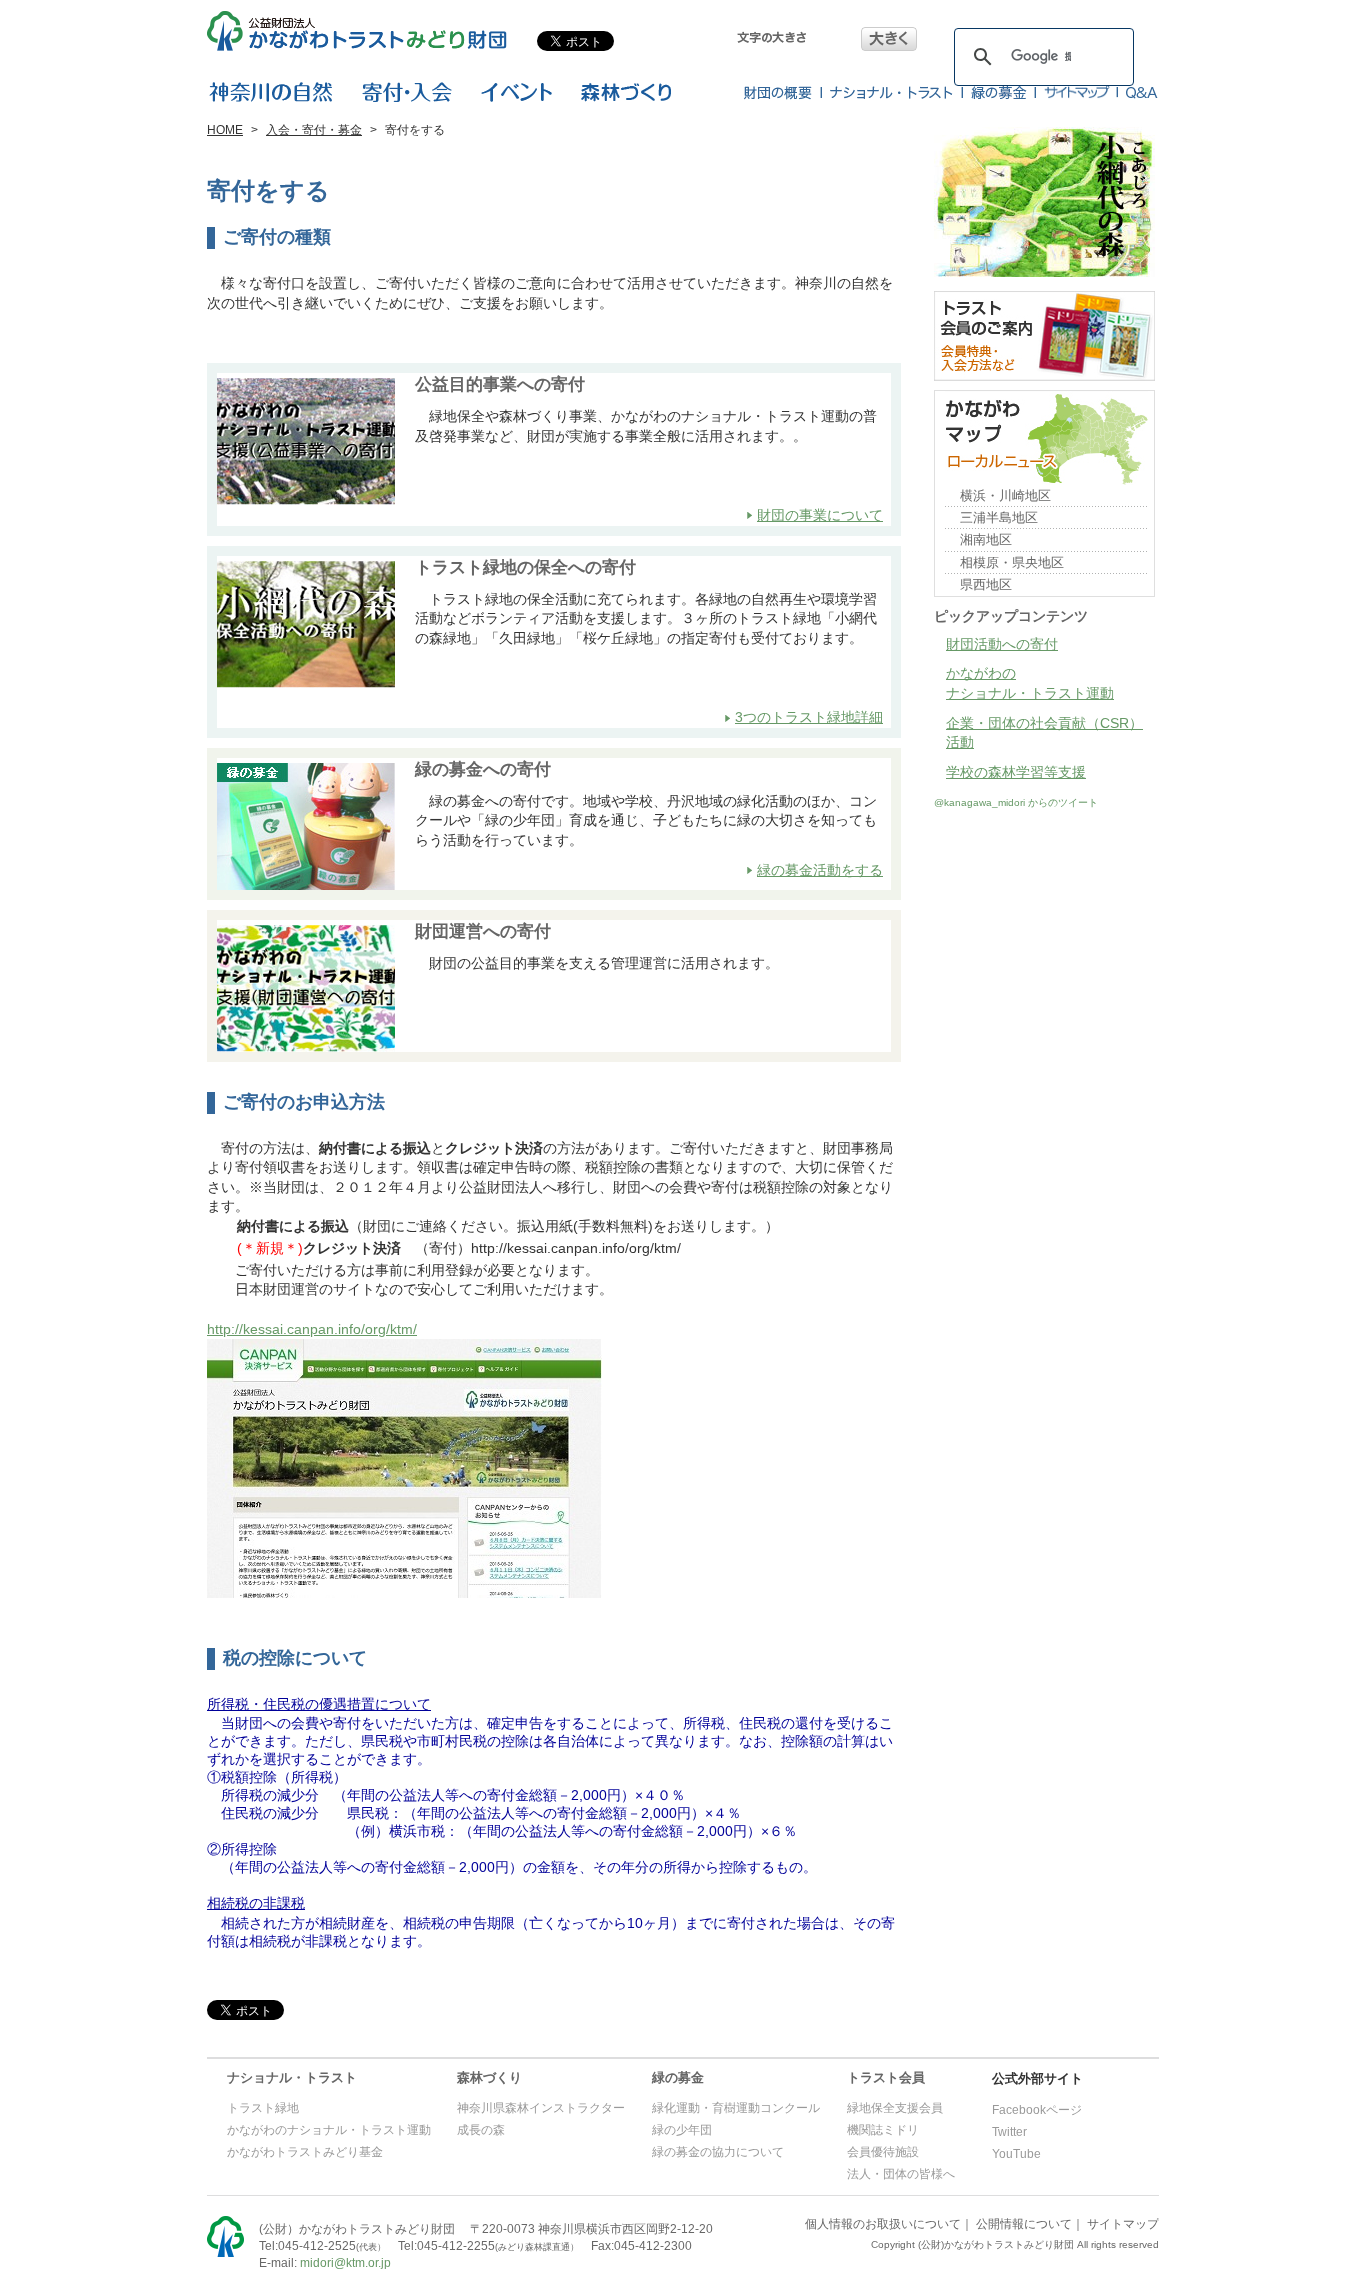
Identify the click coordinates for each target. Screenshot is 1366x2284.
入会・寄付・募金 (314, 130)
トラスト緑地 (263, 2108)
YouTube (1016, 2154)
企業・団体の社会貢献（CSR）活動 (1044, 733)
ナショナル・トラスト (292, 2077)
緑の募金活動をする (820, 870)
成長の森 (481, 2130)
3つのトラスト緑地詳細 (809, 717)
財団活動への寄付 (1002, 644)
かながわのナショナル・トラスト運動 (329, 2130)
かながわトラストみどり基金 (305, 2152)
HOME (225, 130)
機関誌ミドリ (883, 2130)
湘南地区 (986, 539)
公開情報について (1024, 2224)
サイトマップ (1123, 2224)
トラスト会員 (886, 2077)
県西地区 (986, 584)
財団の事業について (820, 515)
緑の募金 (678, 2077)
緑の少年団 (682, 2130)
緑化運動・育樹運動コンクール (736, 2108)
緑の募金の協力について (718, 2152)
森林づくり (489, 2077)
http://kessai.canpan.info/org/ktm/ (312, 1329)
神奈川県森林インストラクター (541, 2108)
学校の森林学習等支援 (1016, 772)
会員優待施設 (883, 2152)
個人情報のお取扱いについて (883, 2224)
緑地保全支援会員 (895, 2108)
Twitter (1009, 2132)
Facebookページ (1037, 2110)
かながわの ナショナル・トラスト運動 (1030, 683)
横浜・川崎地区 (1005, 495)
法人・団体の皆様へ (901, 2174)
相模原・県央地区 (1012, 562)
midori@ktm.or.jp (345, 2263)
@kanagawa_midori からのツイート (1016, 802)
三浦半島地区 (999, 517)
